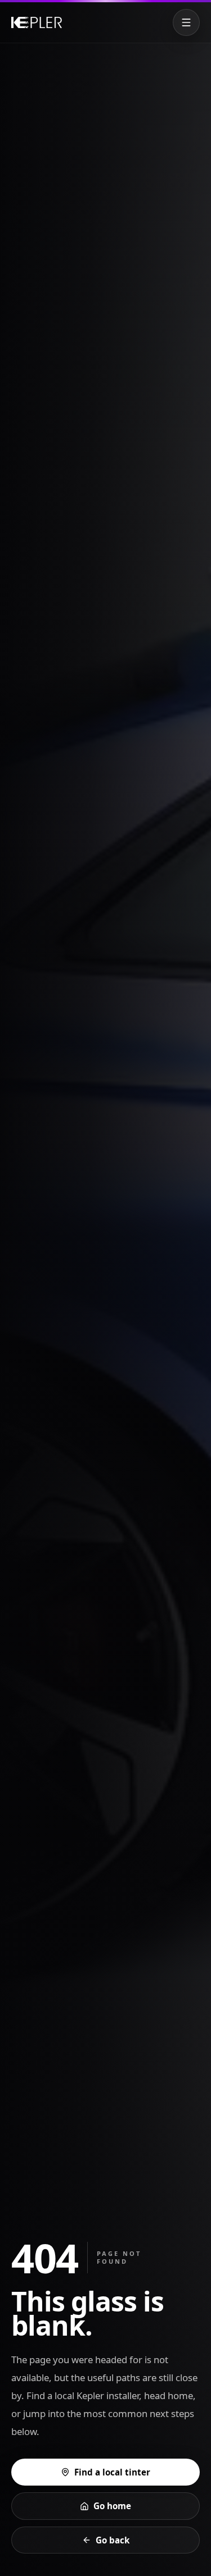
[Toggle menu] (186, 22)
